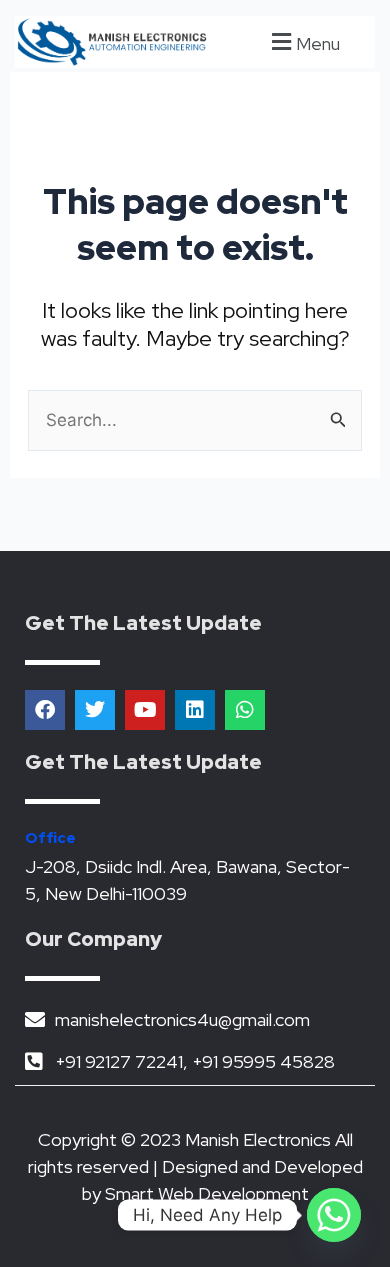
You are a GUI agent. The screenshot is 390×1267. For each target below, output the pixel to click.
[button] (303, 41)
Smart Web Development (207, 1193)
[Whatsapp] (334, 1215)
